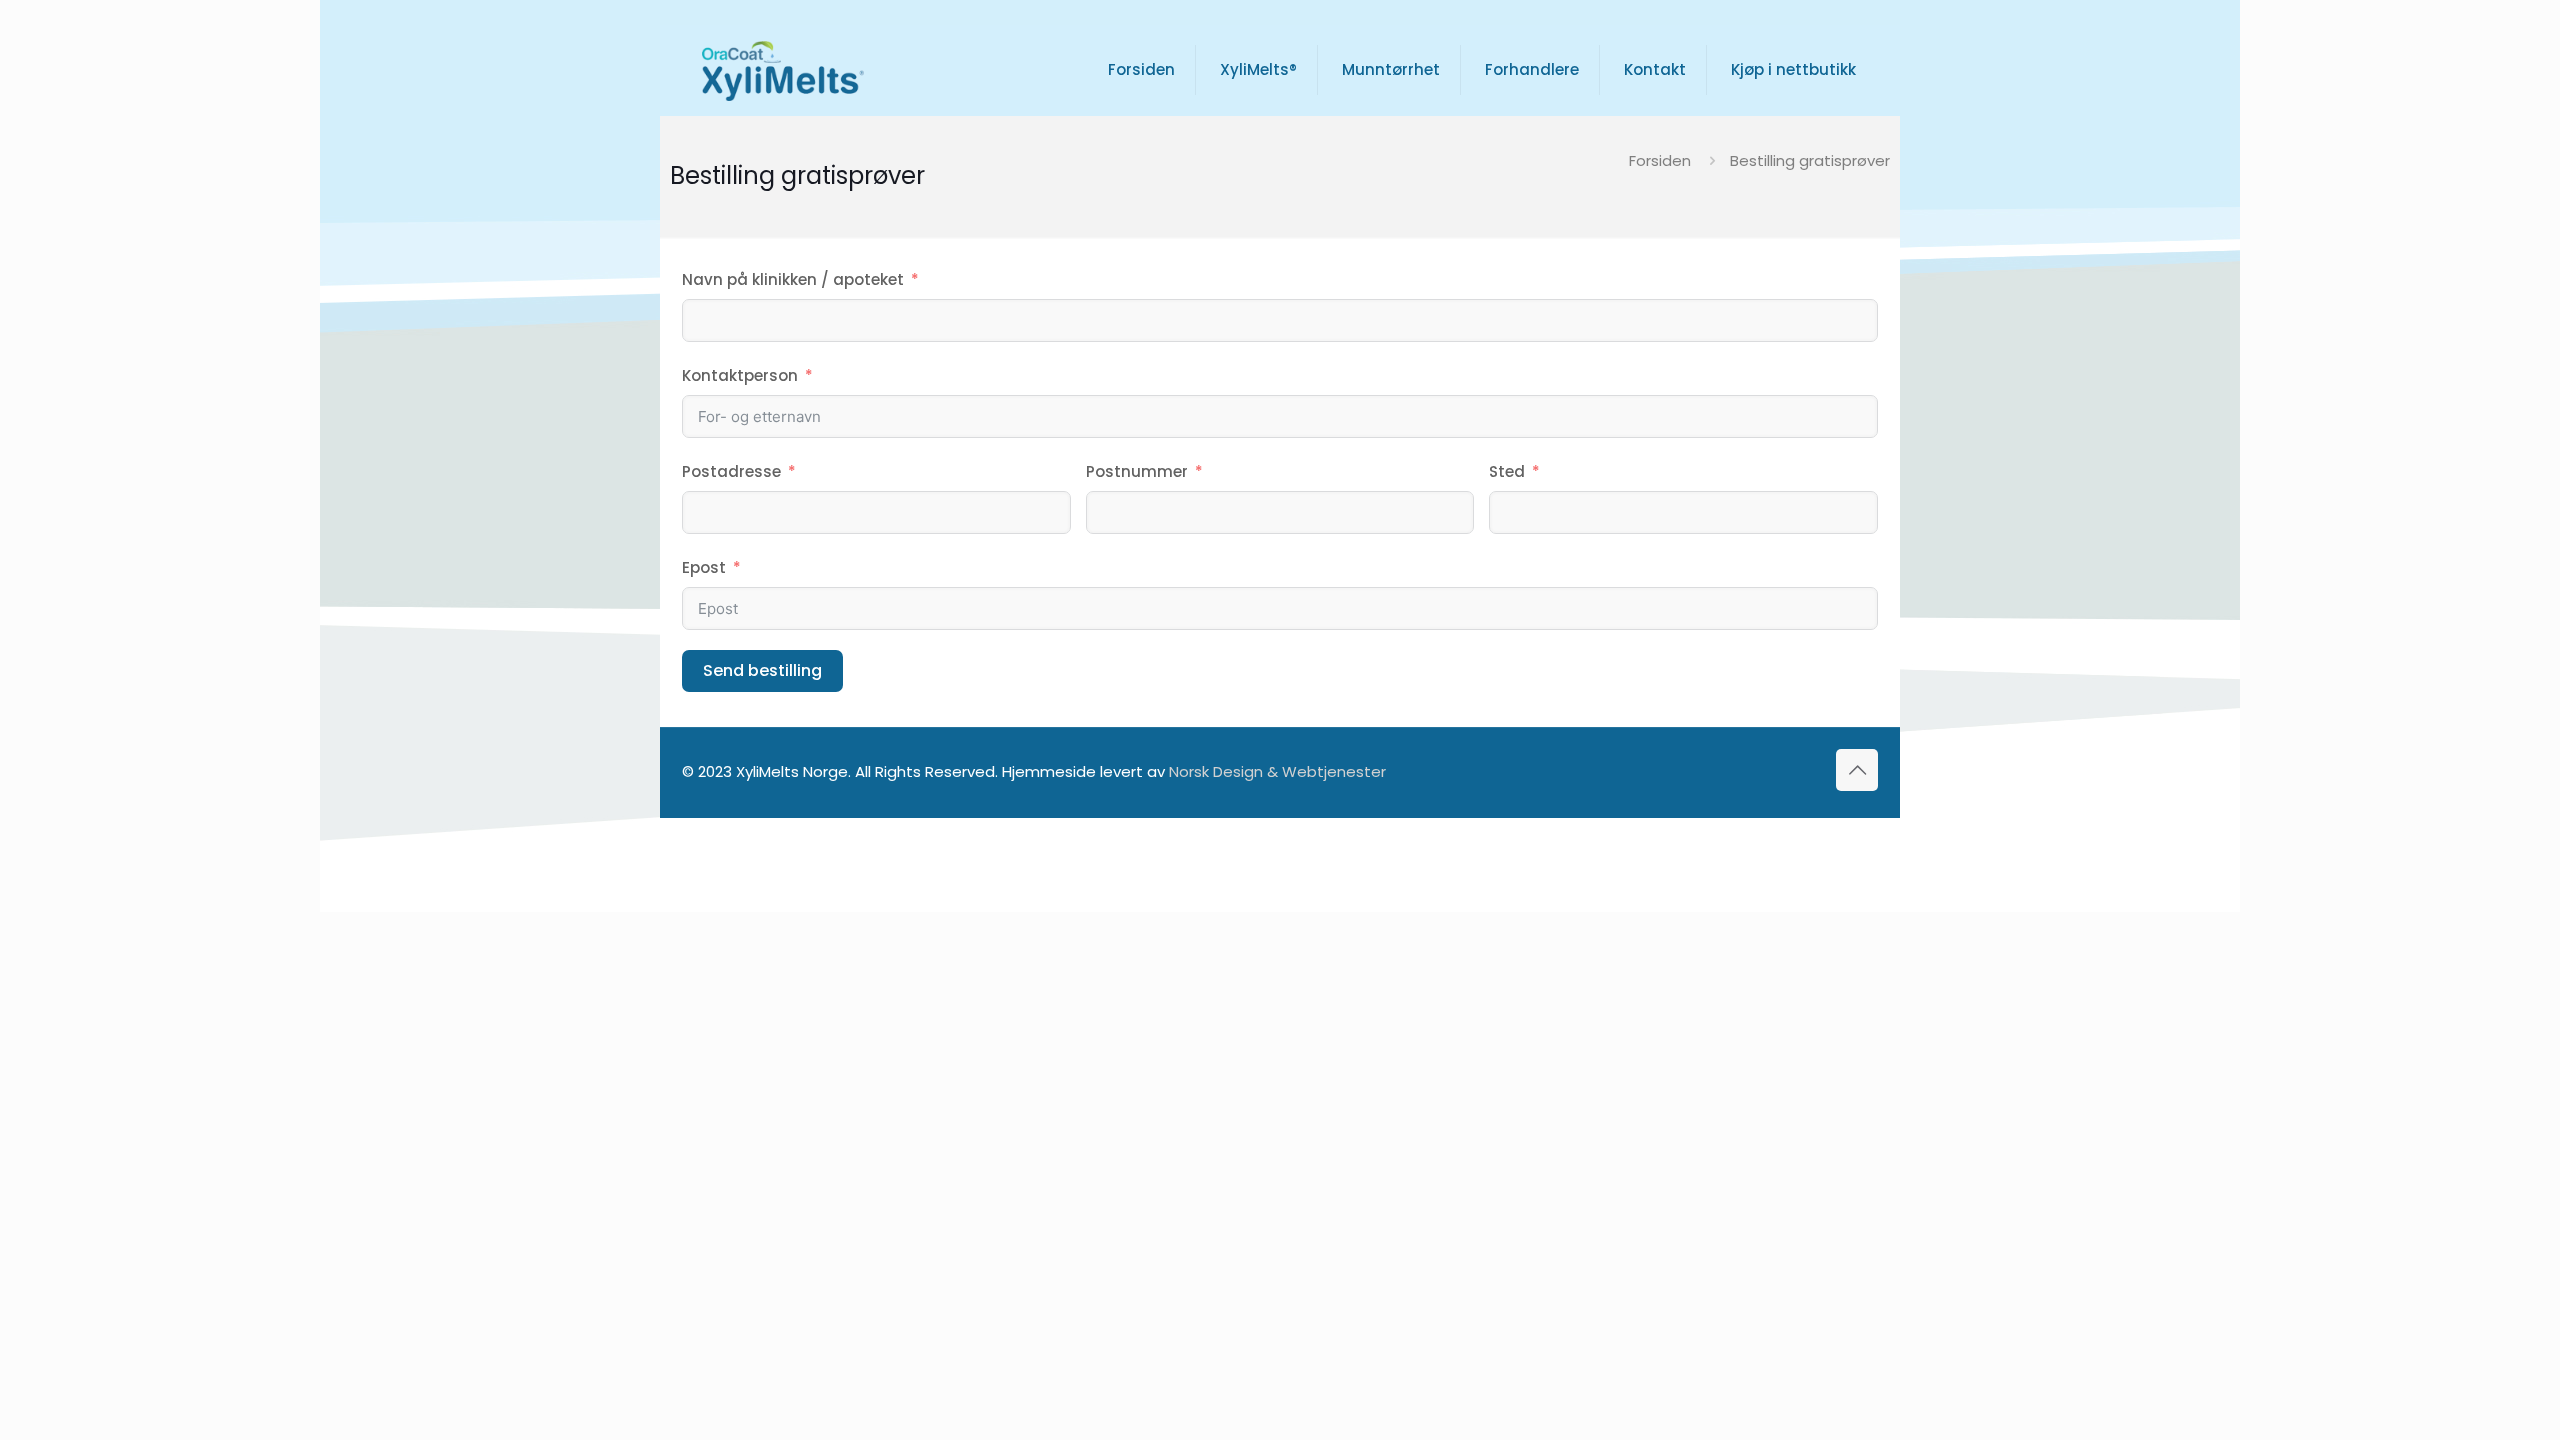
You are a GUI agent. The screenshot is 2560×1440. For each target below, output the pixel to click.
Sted (1507, 471)
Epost (704, 567)
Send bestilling (762, 670)
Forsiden (1660, 160)
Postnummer (1137, 471)
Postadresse (731, 471)
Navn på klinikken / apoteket (793, 279)
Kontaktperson (740, 375)
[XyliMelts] (783, 70)
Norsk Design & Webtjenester (1277, 771)
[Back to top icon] (1857, 770)
